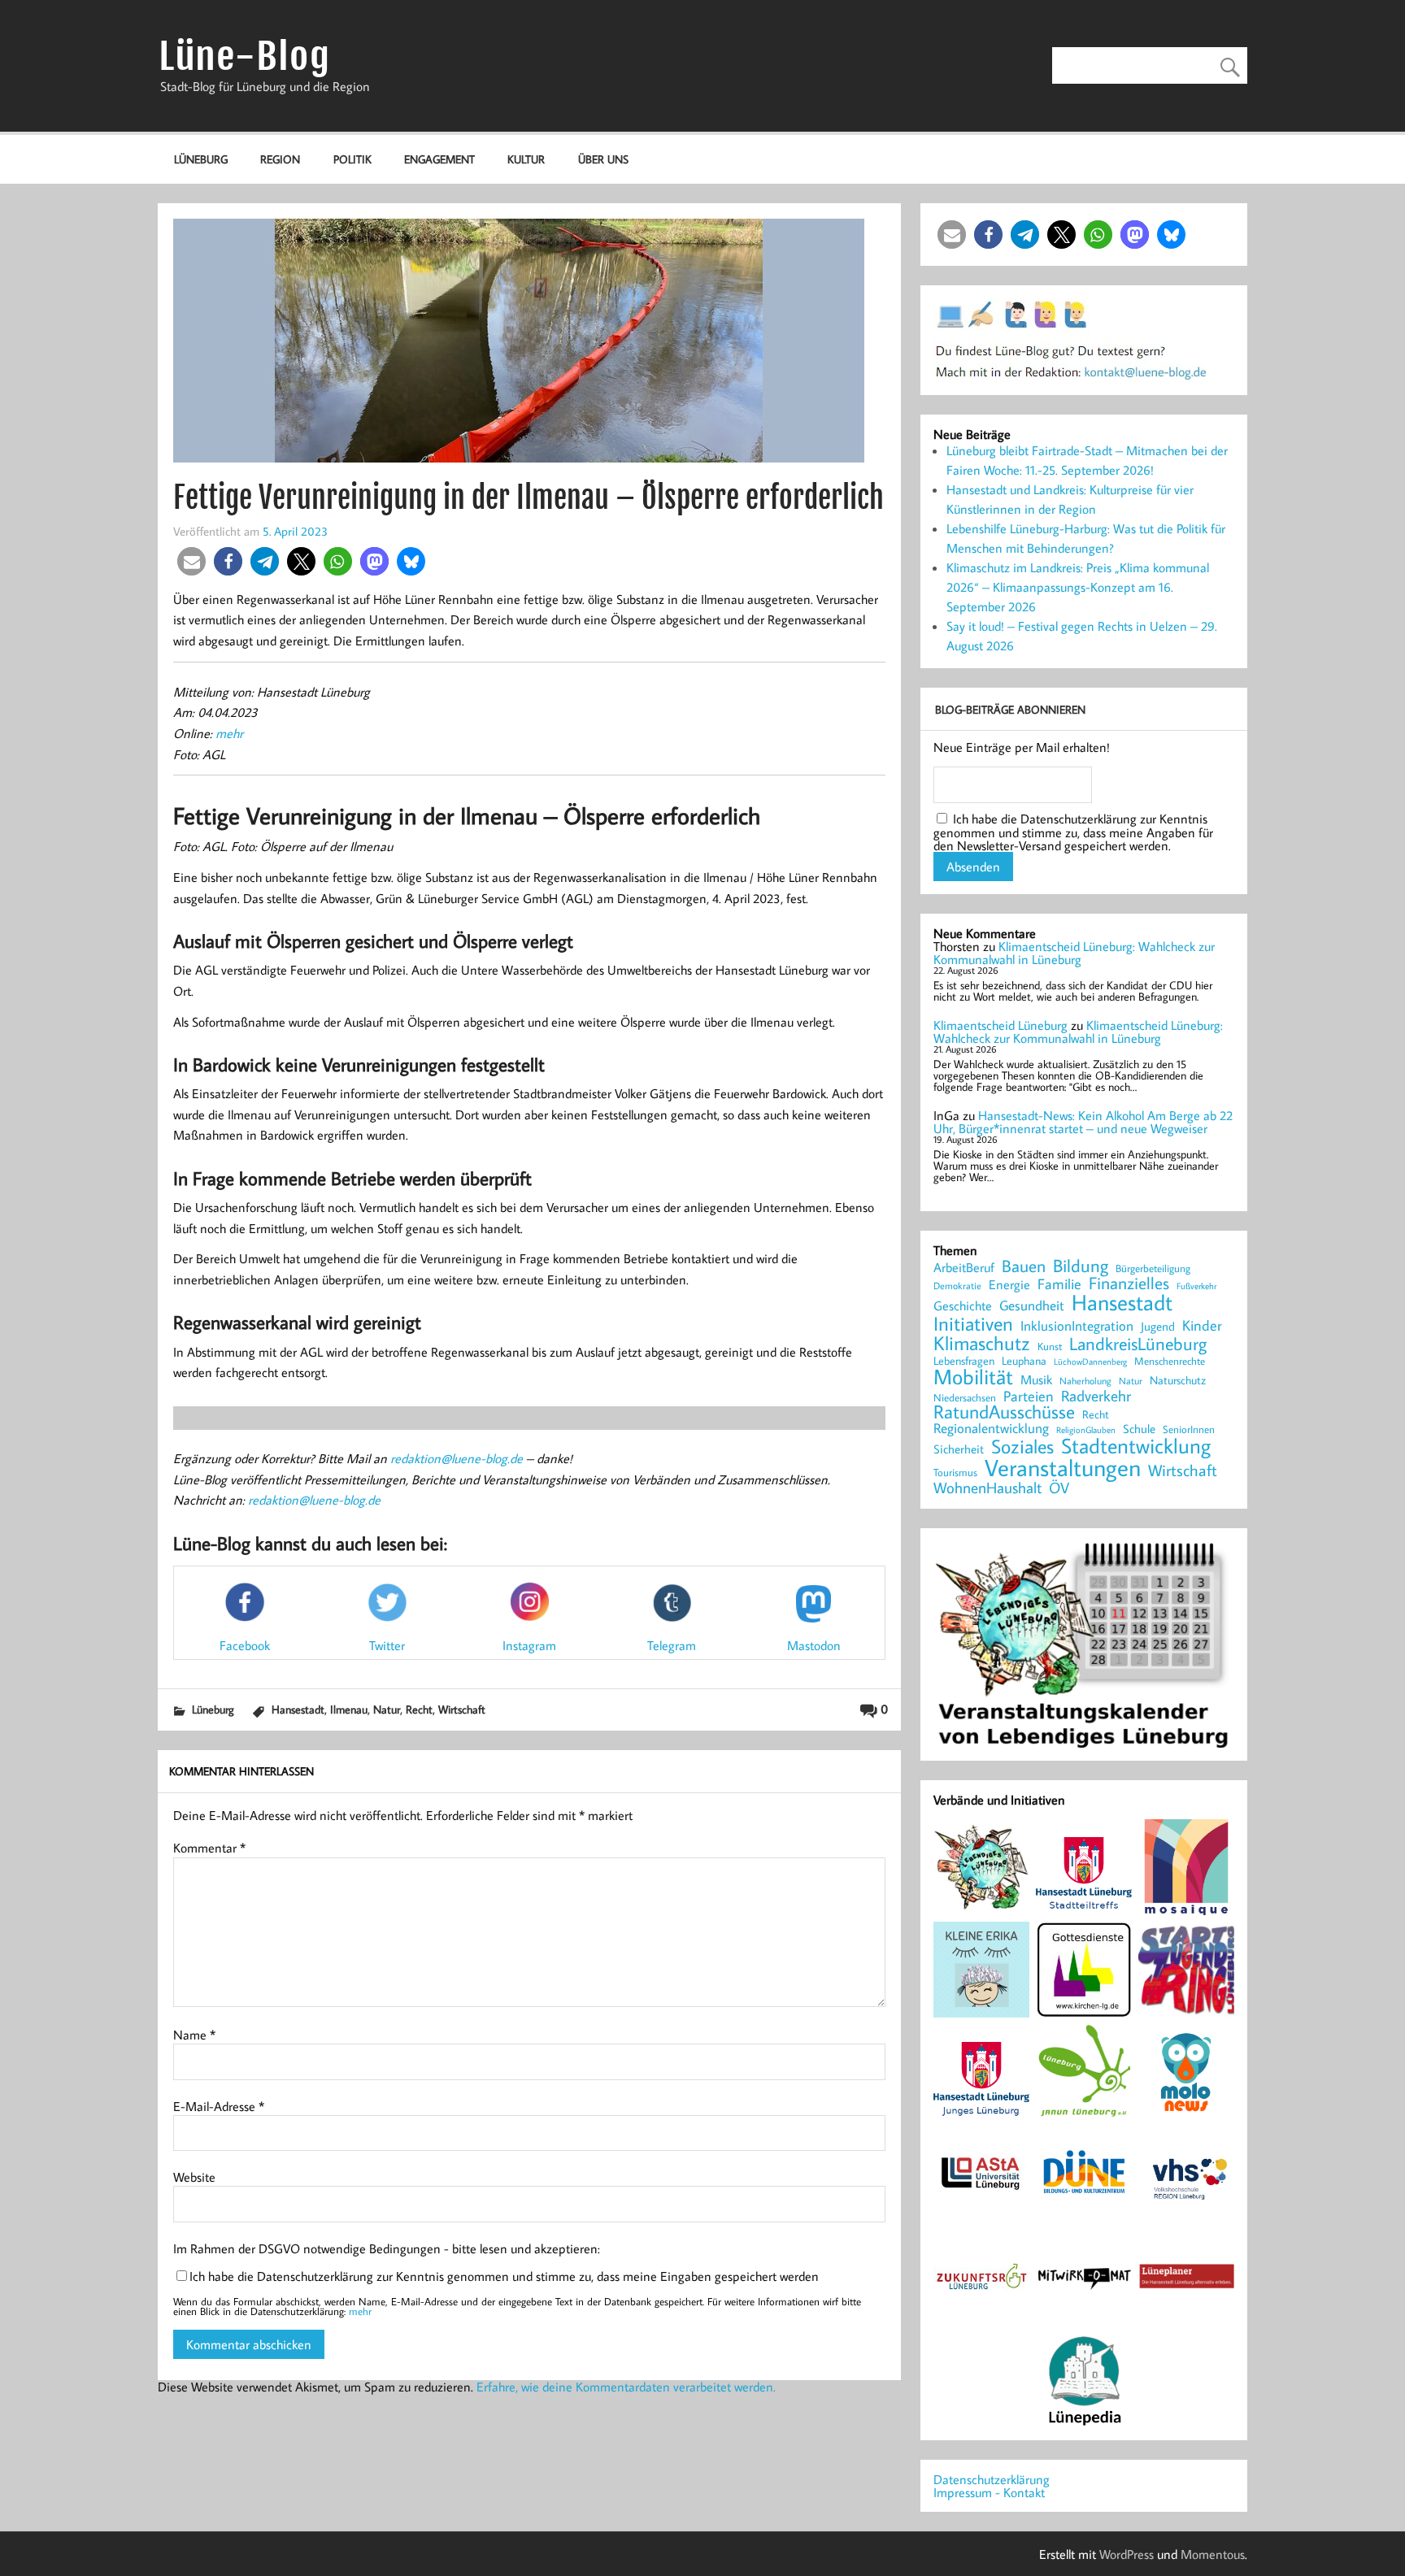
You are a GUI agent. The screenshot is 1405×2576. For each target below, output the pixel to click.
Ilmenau (349, 1709)
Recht (419, 1709)
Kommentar (209, 1848)
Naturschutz (1178, 1381)
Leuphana (1024, 1361)
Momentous (1213, 2554)
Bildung (1081, 1266)
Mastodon (814, 1645)
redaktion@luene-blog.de (457, 1458)
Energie (1009, 1284)
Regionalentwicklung (991, 1429)
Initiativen (973, 1323)
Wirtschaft (462, 1709)
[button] (191, 561)
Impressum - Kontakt (989, 2492)
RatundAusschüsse (1004, 1412)
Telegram (672, 1645)
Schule (1139, 1429)
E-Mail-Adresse (219, 2106)
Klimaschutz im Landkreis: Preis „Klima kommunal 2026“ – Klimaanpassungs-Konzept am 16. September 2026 (1078, 587)
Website (194, 2177)
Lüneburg (201, 159)
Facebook (245, 1645)
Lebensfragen (964, 1361)
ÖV (1059, 1488)
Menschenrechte (1170, 1361)
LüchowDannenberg (1090, 1361)
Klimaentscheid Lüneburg (1000, 1025)
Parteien (1029, 1396)
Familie (1059, 1284)
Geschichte (963, 1305)
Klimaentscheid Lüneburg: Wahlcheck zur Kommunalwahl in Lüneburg (1074, 953)
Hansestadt (298, 1709)
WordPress (1127, 2554)
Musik (1036, 1379)
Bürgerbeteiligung (1153, 1268)
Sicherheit (959, 1449)
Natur (387, 1709)
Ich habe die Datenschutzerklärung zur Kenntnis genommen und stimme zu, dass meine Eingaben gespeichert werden (504, 2276)
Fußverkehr (1196, 1286)
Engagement (439, 159)
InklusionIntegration (1077, 1326)
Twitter (387, 1645)
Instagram (529, 1645)
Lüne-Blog (245, 56)
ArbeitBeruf (964, 1268)
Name (194, 2035)
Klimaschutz (982, 1343)
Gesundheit (1032, 1306)
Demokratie (957, 1286)
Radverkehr (1096, 1395)
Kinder (1202, 1326)
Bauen (1024, 1267)
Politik (352, 159)
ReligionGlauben (1086, 1430)
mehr (229, 733)
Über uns (603, 159)
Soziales (1022, 1446)
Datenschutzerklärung (992, 2479)
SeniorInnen (1189, 1429)
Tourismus (955, 1473)
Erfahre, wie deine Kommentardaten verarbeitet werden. (626, 2387)
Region (280, 159)
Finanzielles (1129, 1284)
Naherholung (1085, 1380)
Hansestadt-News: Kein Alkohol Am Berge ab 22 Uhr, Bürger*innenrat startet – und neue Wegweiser (1083, 1122)
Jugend (1158, 1327)
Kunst (1050, 1347)
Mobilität (973, 1377)
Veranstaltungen (1063, 1468)
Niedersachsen (965, 1398)
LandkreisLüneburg (1138, 1344)
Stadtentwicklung (1136, 1446)
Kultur (526, 159)
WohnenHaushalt (987, 1488)
